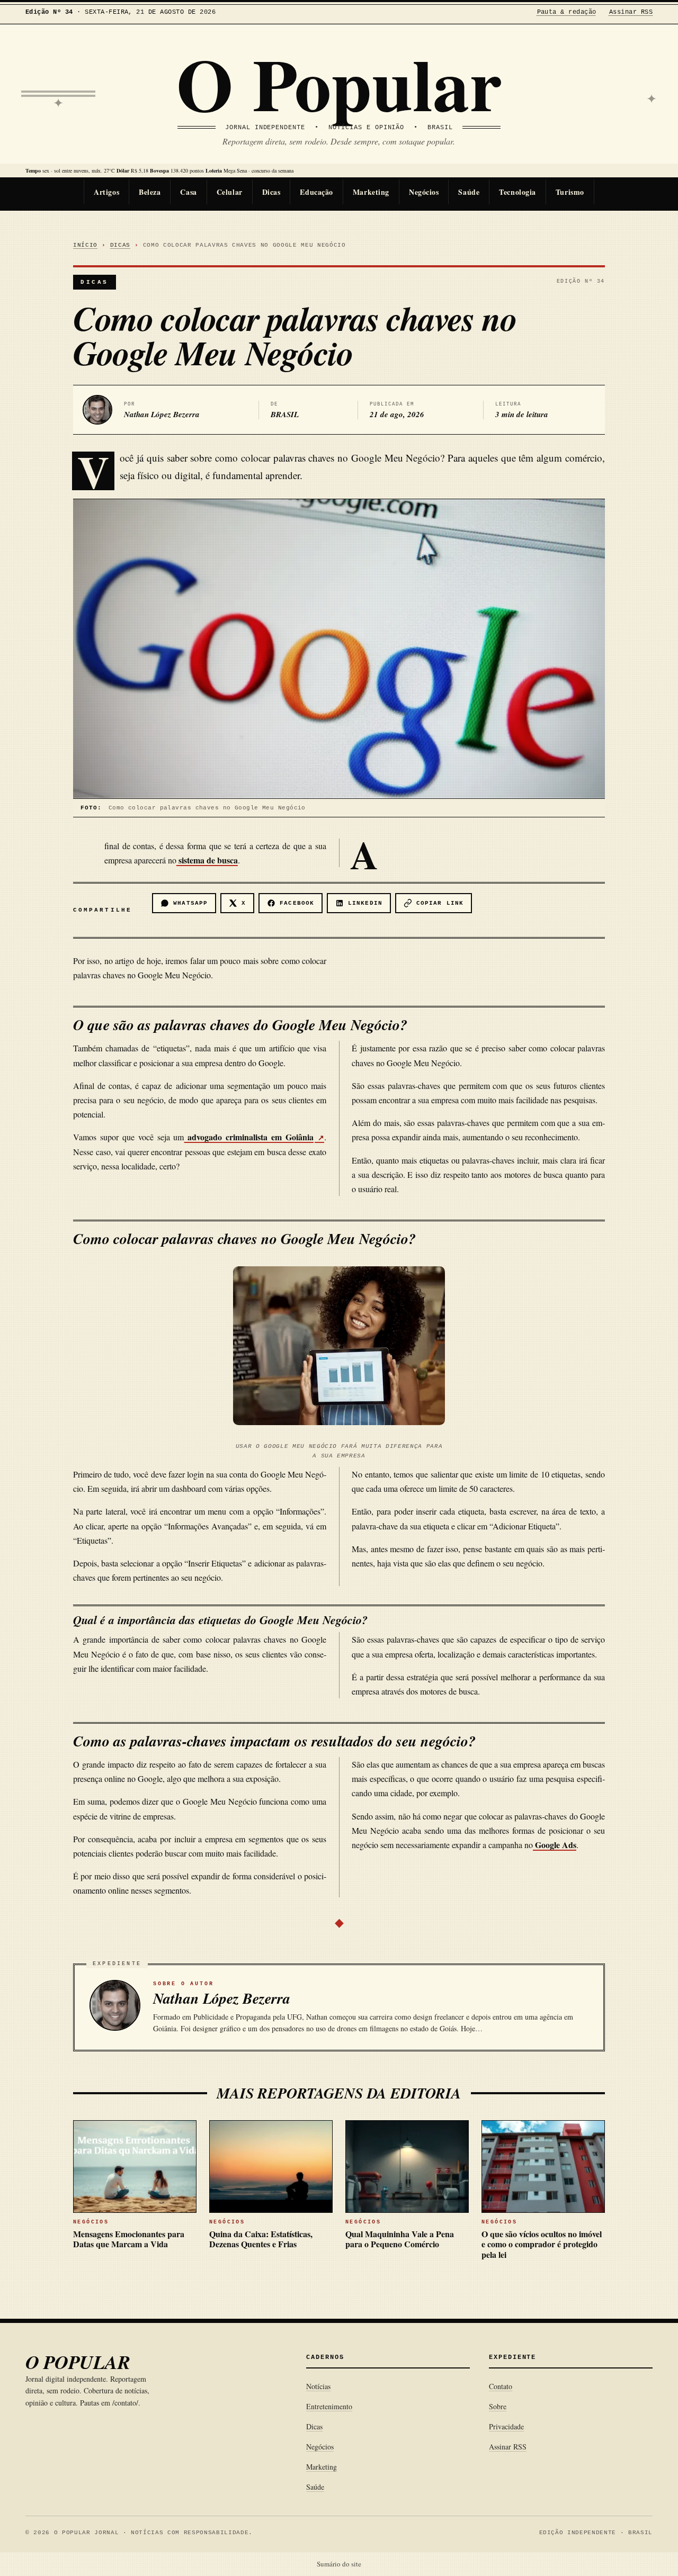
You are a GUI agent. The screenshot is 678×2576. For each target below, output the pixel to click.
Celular (230, 192)
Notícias (318, 2386)
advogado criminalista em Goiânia (249, 1137)
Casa (188, 192)
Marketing (371, 192)
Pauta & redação (567, 12)
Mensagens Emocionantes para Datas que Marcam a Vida (129, 2239)
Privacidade (506, 2426)
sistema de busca (207, 860)
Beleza (150, 192)
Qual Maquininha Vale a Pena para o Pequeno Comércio (400, 2239)
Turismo (570, 192)
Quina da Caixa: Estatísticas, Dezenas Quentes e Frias (261, 2239)
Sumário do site (339, 2564)
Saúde (469, 192)
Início (85, 245)
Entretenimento (329, 2406)
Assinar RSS (631, 12)
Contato (501, 2386)
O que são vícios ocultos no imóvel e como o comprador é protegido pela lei (542, 2244)
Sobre (498, 2406)
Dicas (271, 192)
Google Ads (555, 1845)
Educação (316, 192)
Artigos (106, 192)
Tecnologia (518, 192)
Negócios (424, 192)
